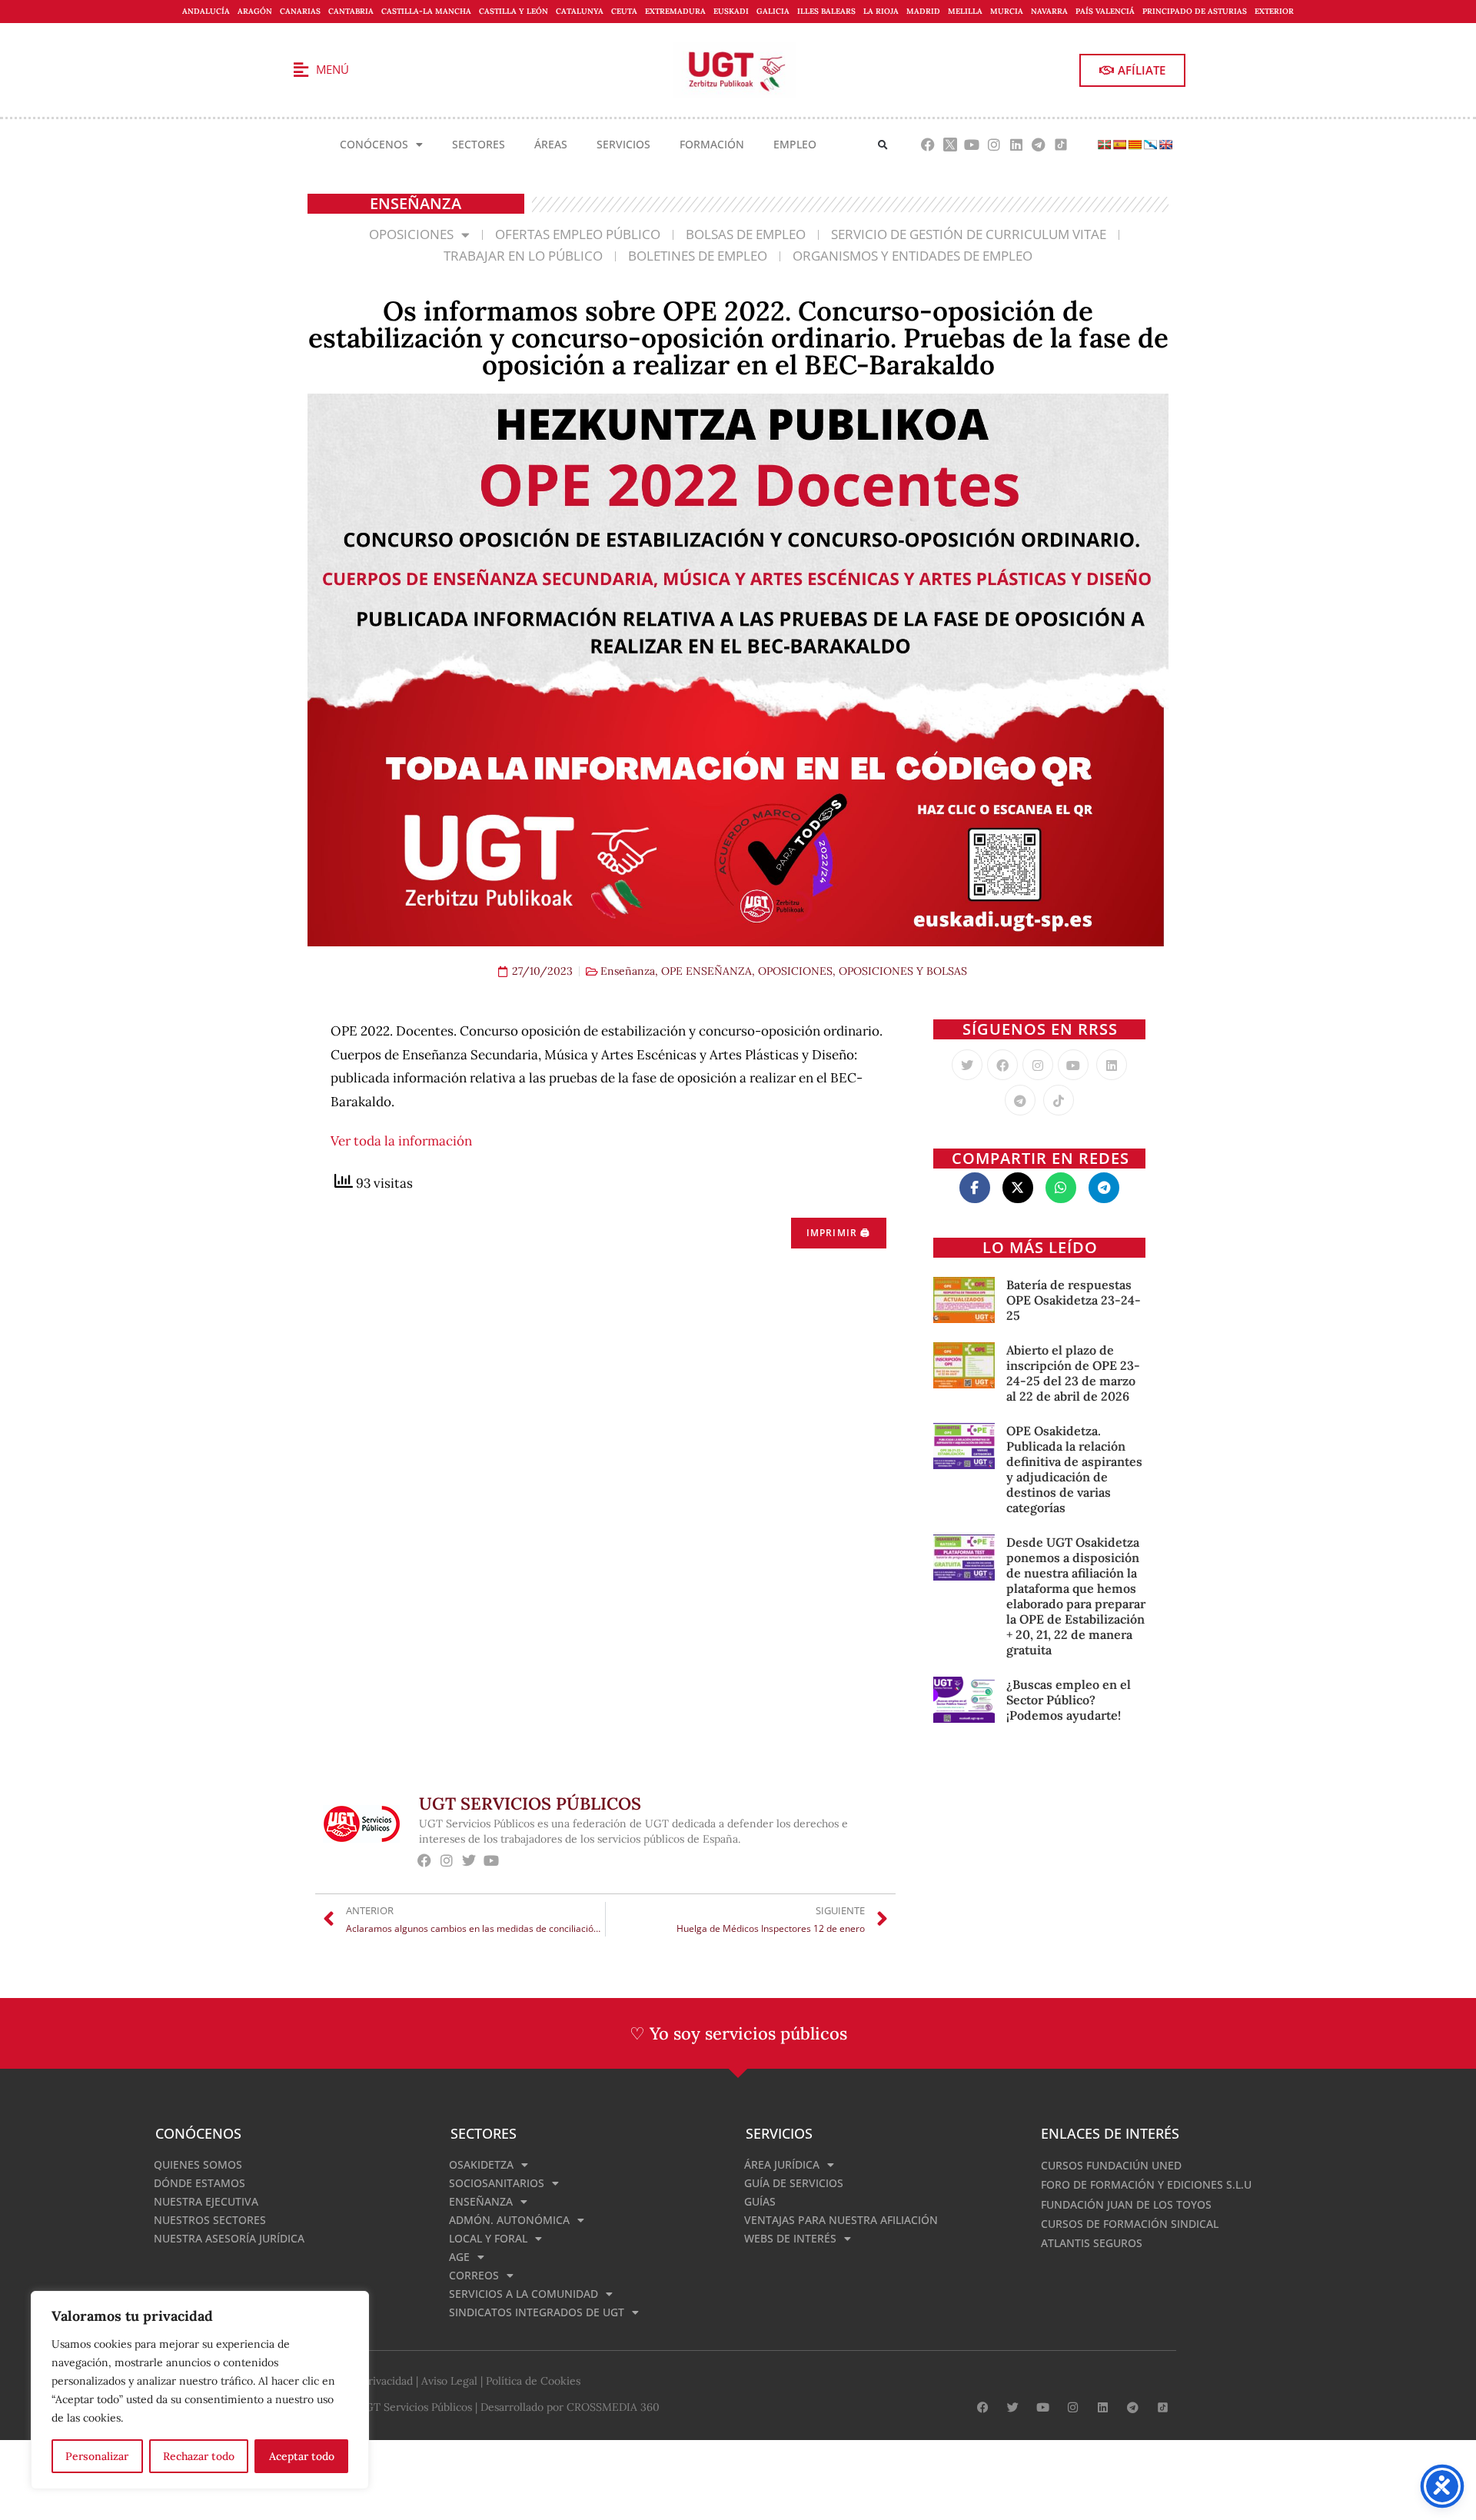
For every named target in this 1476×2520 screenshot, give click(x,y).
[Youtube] (972, 145)
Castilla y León (514, 11)
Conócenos (374, 144)
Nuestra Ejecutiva (206, 2201)
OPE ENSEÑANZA (706, 971)
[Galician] (1150, 145)
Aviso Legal (449, 2381)
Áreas (551, 144)
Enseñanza (628, 971)
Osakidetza (481, 2164)
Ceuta (624, 11)
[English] (1165, 145)
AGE (459, 2257)
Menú (332, 69)
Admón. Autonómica (509, 2220)
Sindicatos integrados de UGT (537, 2312)
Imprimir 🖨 (839, 1233)
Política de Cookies (533, 2381)
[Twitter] (967, 1065)
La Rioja (881, 11)
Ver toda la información (401, 1141)
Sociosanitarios (497, 2183)
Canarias (300, 11)
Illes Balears (826, 11)
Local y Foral (488, 2238)
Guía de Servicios (794, 2183)
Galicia (773, 11)
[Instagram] (994, 145)
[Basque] (1104, 145)
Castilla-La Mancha (426, 11)
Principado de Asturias (1195, 11)
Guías (760, 2201)
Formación (712, 144)
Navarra (1049, 11)
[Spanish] (1119, 145)
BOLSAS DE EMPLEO (746, 234)
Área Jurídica (782, 2164)
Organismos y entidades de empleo (913, 256)
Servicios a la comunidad (524, 2294)
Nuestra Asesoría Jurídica (229, 2238)
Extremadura (675, 11)
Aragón (255, 11)
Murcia (1007, 11)
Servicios (623, 144)
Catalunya (580, 11)
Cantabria (351, 11)
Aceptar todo (302, 2456)
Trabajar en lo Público (523, 256)
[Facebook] (927, 145)
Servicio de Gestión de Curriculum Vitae (969, 234)
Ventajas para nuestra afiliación (841, 2220)
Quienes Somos (198, 2164)
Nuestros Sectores (210, 2220)
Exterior (1274, 11)
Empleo (795, 144)
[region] (200, 2390)
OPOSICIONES (411, 234)
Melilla (965, 11)
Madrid (923, 11)
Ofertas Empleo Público (578, 234)
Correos (474, 2275)
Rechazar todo (199, 2456)
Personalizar (97, 2456)
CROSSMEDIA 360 (613, 2407)
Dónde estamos (199, 2183)
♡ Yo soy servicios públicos (738, 2033)
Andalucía (206, 11)
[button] (883, 145)
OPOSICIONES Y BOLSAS (903, 971)
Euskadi (731, 11)
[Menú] (301, 70)
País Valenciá (1105, 11)
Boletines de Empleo (698, 256)
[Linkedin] (1017, 145)
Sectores (479, 144)
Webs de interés (790, 2238)
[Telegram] (1038, 145)
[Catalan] (1135, 145)
